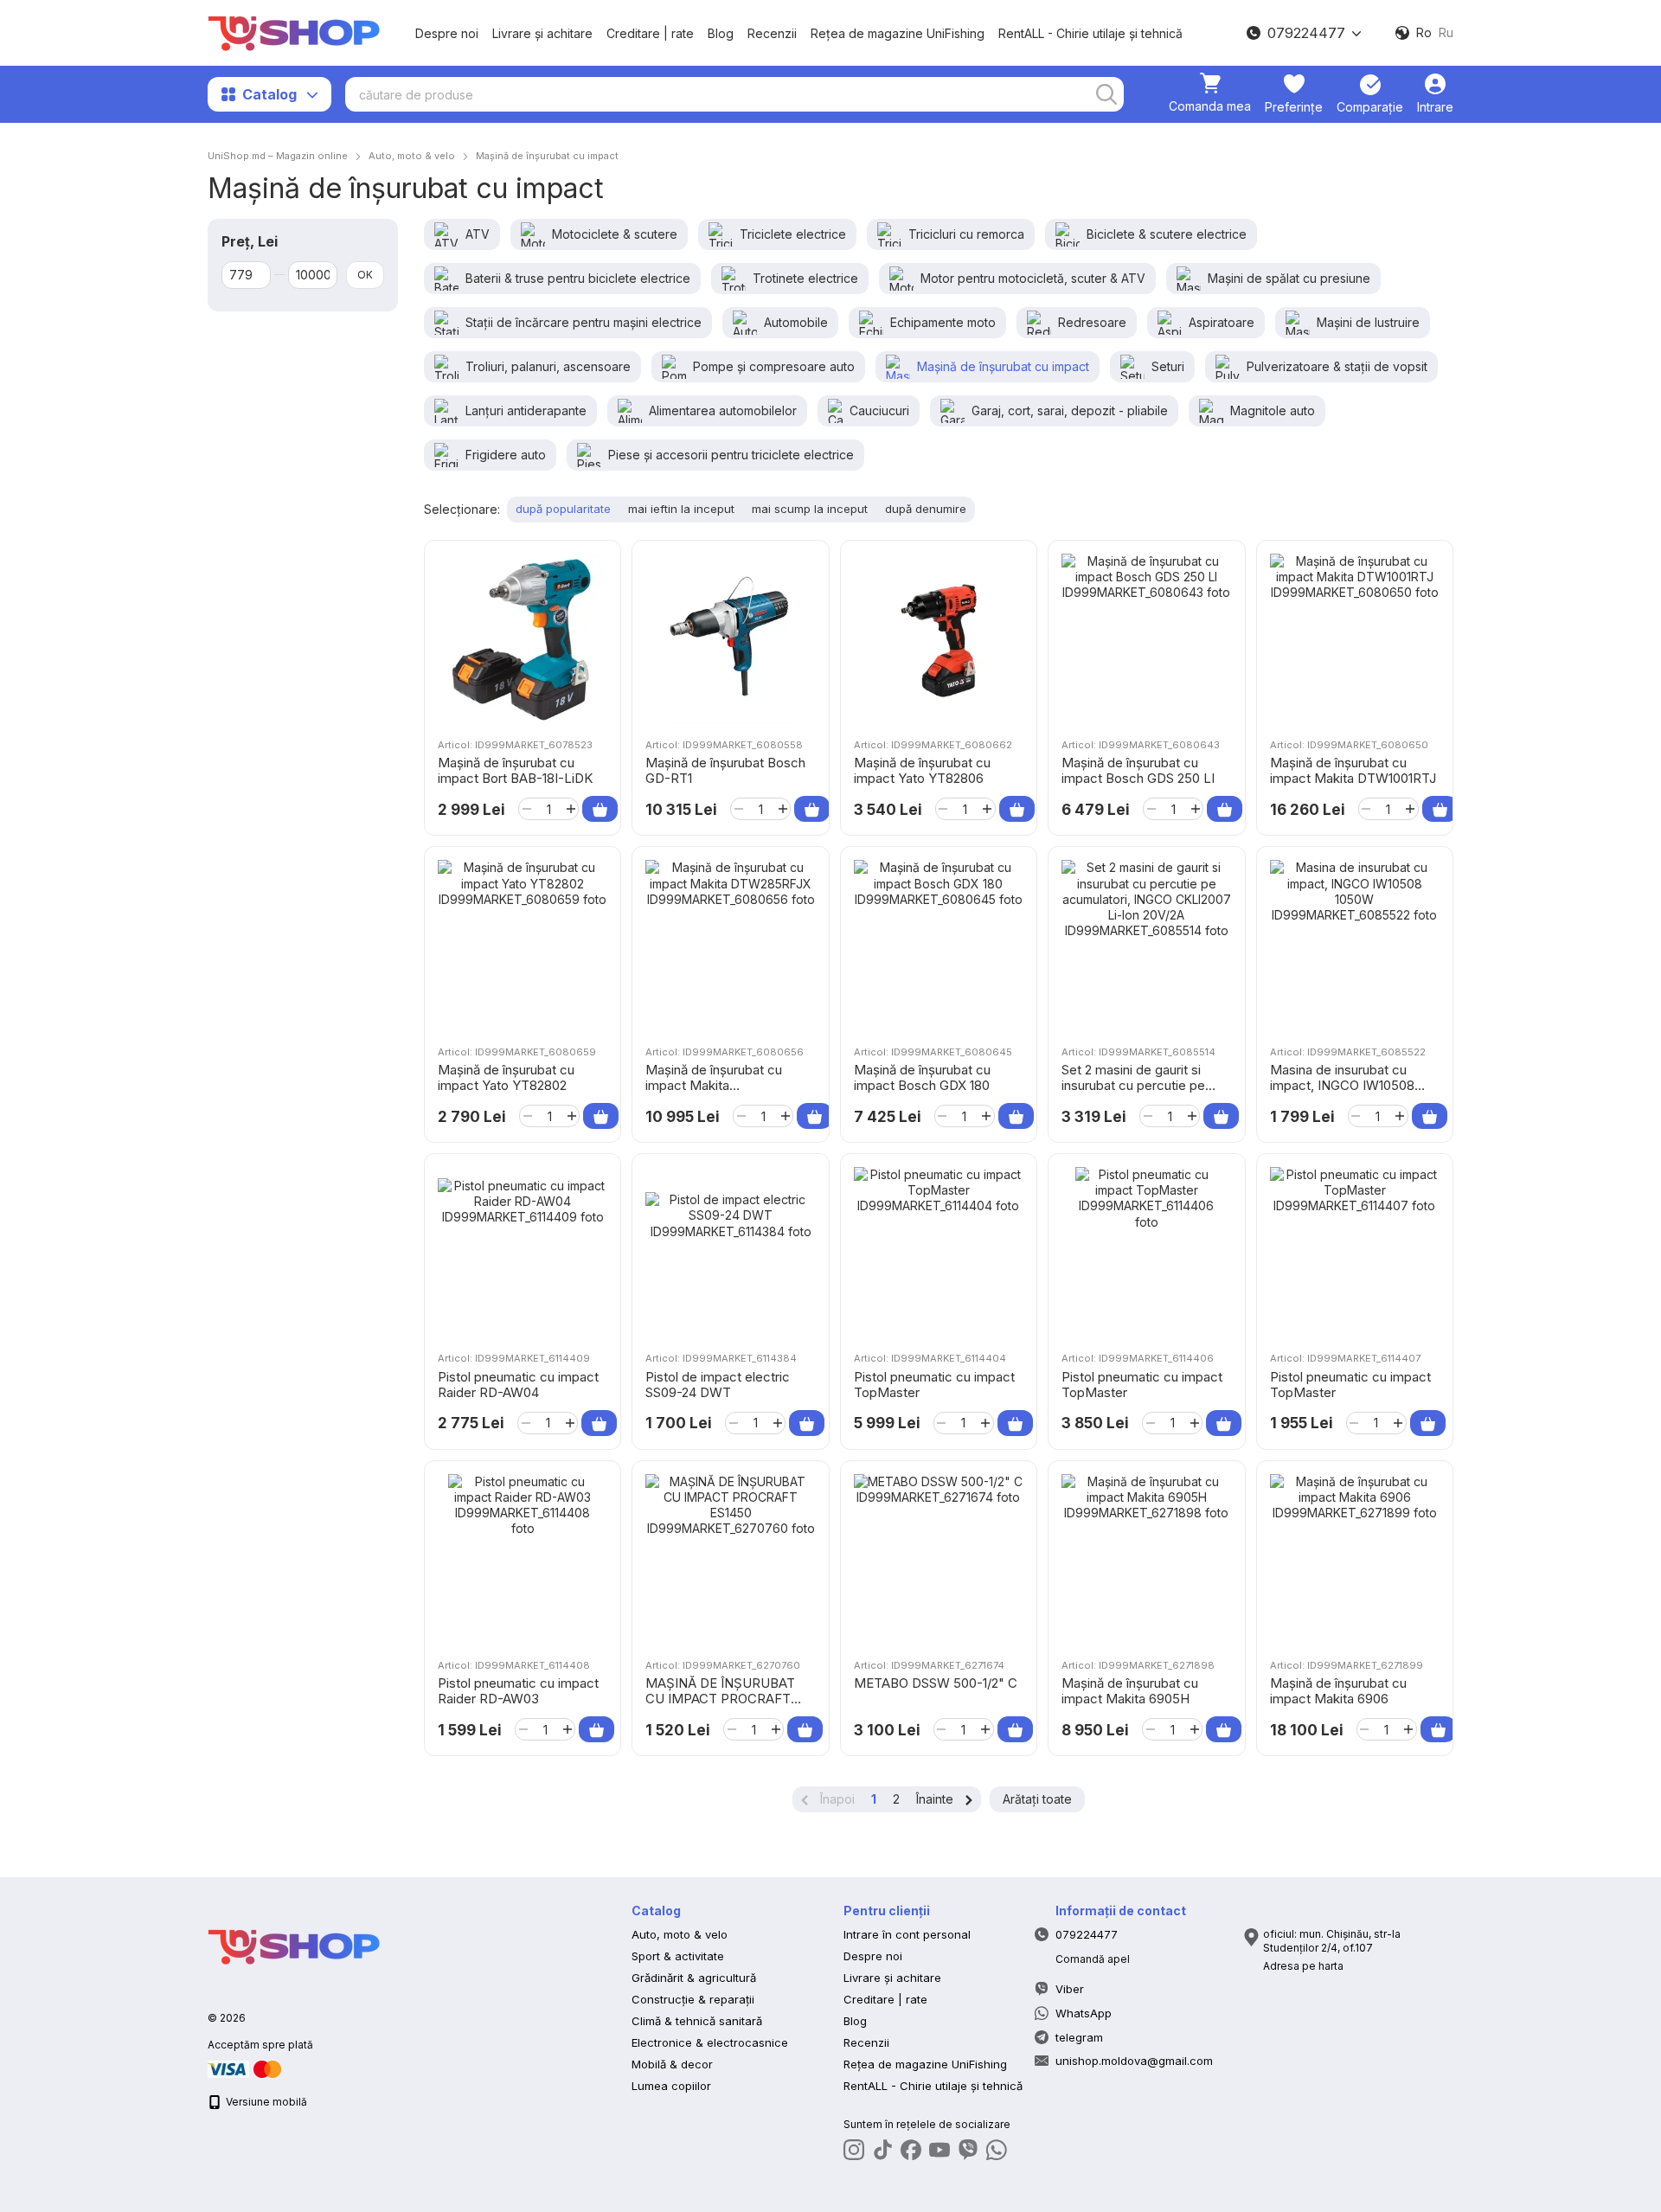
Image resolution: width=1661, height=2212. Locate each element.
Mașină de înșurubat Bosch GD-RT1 (725, 770)
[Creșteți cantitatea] (571, 809)
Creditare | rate (650, 33)
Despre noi (447, 33)
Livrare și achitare (542, 33)
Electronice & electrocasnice (710, 2042)
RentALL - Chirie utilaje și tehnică (1090, 33)
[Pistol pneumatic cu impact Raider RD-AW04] (523, 1252)
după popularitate (563, 509)
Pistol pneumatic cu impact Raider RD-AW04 (518, 1385)
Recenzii (772, 33)
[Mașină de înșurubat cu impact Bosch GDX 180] (939, 945)
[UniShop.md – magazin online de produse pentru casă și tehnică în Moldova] (294, 1946)
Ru (1446, 33)
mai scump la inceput (810, 509)
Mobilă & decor (672, 2064)
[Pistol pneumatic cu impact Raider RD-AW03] (523, 1559)
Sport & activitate (678, 1956)
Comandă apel (1093, 1959)
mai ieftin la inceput (681, 509)
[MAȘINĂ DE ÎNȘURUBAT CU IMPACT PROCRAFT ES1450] (730, 1559)
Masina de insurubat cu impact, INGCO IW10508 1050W (1342, 1085)
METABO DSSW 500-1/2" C (936, 1683)
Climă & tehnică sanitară (697, 2021)
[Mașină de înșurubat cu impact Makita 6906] (1355, 1559)
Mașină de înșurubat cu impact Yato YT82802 (506, 1077)
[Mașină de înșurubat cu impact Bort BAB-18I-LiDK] (523, 638)
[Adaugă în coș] (600, 809)
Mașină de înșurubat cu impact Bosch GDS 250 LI (1138, 770)
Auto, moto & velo (680, 1934)
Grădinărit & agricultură (694, 1978)
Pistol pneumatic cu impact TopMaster (934, 1385)
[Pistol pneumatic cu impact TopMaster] (939, 1252)
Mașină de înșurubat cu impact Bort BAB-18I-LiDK (515, 770)
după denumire (926, 509)
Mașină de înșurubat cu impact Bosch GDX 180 (922, 1077)
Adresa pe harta (1303, 1966)
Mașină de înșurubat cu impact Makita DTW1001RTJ (1353, 770)
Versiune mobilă (265, 2102)
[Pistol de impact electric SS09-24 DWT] (730, 1252)
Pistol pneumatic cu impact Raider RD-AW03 (518, 1691)
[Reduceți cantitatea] (526, 809)
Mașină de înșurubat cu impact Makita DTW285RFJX (714, 1085)
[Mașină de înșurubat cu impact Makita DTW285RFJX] (730, 945)
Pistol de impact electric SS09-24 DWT (718, 1385)
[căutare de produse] (1106, 94)
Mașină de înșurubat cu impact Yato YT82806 (922, 770)
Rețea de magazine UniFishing (898, 33)
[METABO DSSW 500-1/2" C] (939, 1559)
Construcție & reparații (693, 1999)
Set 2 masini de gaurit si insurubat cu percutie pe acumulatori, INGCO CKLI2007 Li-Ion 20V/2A (1133, 1093)
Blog (721, 33)
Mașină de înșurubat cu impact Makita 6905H (1130, 1691)
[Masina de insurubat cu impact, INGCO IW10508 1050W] (1355, 945)
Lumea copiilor (671, 2086)
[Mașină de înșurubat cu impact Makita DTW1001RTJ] (1355, 638)
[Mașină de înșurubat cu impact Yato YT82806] (939, 638)
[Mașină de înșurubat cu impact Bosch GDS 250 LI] (1146, 638)
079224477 (1306, 33)
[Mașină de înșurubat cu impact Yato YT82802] (523, 945)
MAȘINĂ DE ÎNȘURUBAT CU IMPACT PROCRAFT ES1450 (720, 1699)
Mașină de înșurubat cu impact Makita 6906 (1338, 1691)
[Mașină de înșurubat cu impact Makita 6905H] (1146, 1559)
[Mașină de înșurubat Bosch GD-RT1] (730, 638)
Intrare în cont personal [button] (907, 1934)
